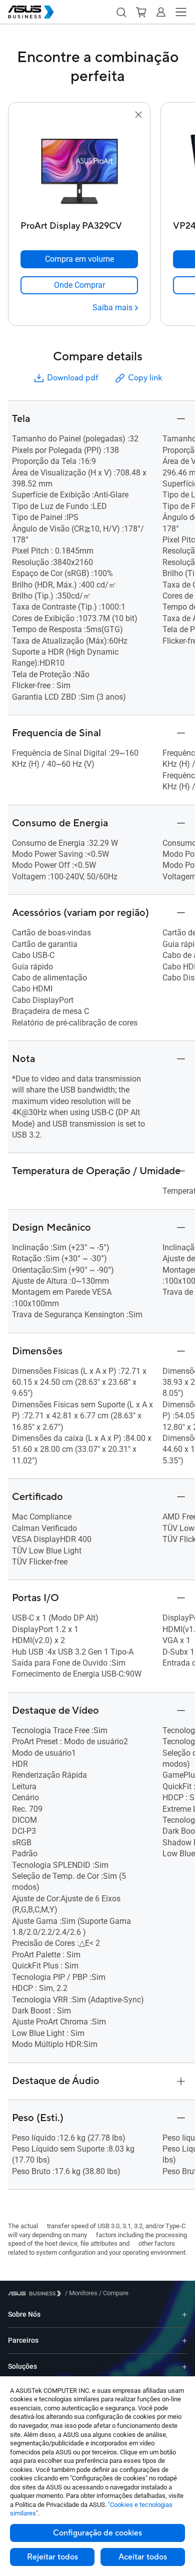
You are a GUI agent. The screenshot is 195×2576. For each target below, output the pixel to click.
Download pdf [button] (72, 378)
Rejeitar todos (52, 2557)
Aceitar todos (143, 2557)
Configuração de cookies (97, 2533)
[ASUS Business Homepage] (31, 12)
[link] (79, 285)
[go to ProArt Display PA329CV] (79, 169)
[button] (121, 12)
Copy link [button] (145, 378)
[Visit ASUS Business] (36, 2293)
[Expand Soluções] (184, 2367)
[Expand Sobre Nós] (184, 2314)
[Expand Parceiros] (184, 2341)
